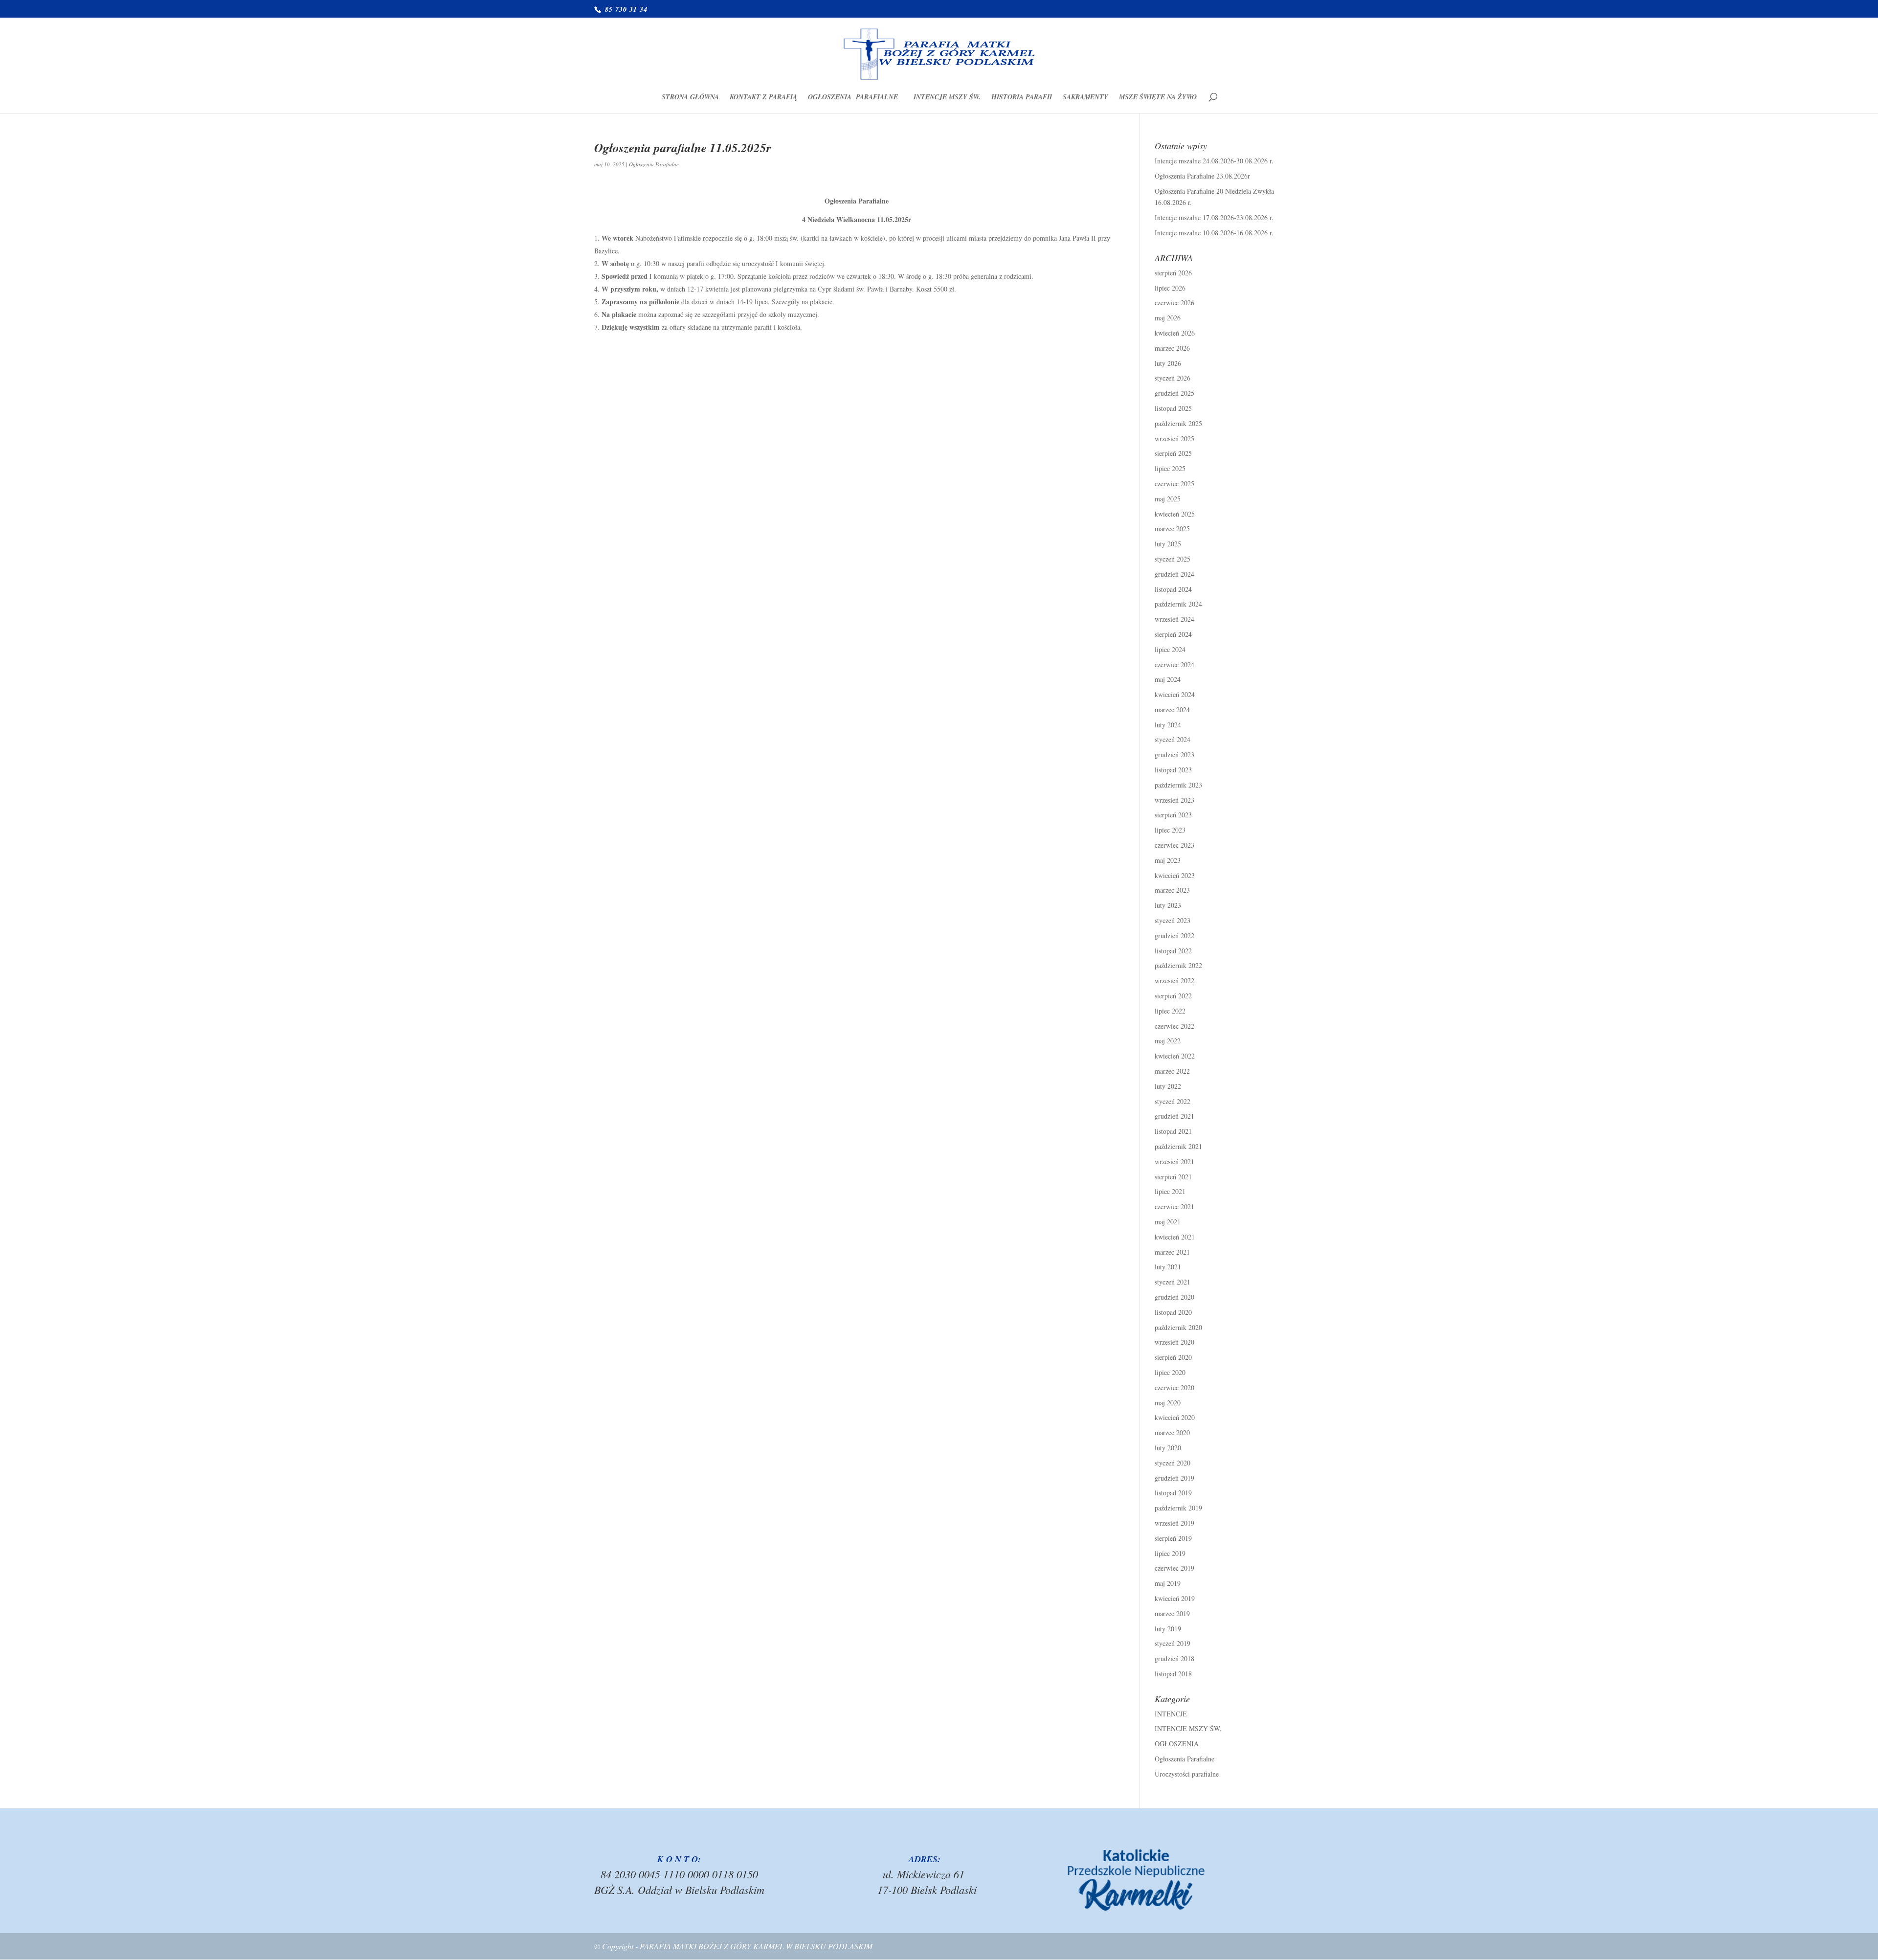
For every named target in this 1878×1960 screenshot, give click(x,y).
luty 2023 (1168, 905)
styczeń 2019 (1173, 1643)
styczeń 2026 (1173, 378)
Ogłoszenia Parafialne (855, 98)
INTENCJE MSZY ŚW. (947, 98)
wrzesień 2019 (1174, 1523)
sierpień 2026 (1173, 273)
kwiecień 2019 (1175, 1598)
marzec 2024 (1172, 710)
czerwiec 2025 (1174, 484)
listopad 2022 (1173, 951)
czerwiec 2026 (1174, 303)
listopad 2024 (1173, 589)
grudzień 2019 (1174, 1478)
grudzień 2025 (1174, 393)
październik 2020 (1178, 1327)
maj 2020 (1168, 1403)
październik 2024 (1178, 604)
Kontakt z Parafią (763, 98)
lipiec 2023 (1170, 830)
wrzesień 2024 (1174, 619)
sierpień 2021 (1173, 1177)
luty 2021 (1168, 1267)
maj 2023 (1168, 860)
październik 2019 (1178, 1508)
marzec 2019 (1172, 1613)
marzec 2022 (1172, 1071)
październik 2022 (1178, 965)
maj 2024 (1168, 679)
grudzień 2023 (1174, 755)
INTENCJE (1171, 1714)
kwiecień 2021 (1175, 1237)
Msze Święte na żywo (1158, 98)
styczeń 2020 (1173, 1463)
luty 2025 (1168, 544)
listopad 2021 (1173, 1131)
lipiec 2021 (1170, 1191)
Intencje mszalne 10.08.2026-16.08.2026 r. (1214, 233)
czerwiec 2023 (1174, 845)
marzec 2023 (1172, 890)
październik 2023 (1178, 785)
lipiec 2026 (1170, 288)
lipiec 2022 (1170, 1011)
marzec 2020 (1172, 1432)
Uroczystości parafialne (1187, 1774)
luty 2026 (1168, 363)
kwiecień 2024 (1175, 694)
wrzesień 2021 (1174, 1161)
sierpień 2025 (1173, 453)
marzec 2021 (1172, 1252)
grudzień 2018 (1174, 1658)
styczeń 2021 (1173, 1282)
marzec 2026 (1172, 348)
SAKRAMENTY (1085, 98)
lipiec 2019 (1170, 1553)
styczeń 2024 (1173, 739)
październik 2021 (1178, 1146)
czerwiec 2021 (1174, 1206)
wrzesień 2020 (1174, 1342)
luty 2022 (1168, 1086)
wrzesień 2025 (1174, 439)
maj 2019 (1168, 1583)
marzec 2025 (1172, 529)
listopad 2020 (1173, 1312)
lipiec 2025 (1170, 468)
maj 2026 (1168, 318)
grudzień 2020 (1174, 1297)
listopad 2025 (1173, 408)
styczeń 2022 (1173, 1101)
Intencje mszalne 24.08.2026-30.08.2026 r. (1214, 161)
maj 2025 (1168, 499)
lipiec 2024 (1170, 649)
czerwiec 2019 (1174, 1568)
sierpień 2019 (1173, 1538)
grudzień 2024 (1174, 574)
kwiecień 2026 (1175, 333)
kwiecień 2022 (1175, 1056)
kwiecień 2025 (1175, 514)
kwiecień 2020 (1175, 1417)
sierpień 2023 (1173, 815)
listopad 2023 (1173, 770)
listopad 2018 (1173, 1674)
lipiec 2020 (1170, 1372)
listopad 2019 (1173, 1493)
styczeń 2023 (1173, 920)
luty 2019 (1168, 1629)
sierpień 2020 (1173, 1357)
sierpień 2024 (1173, 634)
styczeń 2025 (1173, 559)
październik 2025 (1178, 423)
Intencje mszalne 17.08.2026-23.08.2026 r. (1214, 217)
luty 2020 (1168, 1448)
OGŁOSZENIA (1177, 1744)
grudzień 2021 (1174, 1116)
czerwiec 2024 (1174, 665)
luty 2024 (1168, 725)
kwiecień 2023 (1175, 875)
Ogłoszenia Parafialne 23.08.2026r (1202, 176)
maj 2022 (1168, 1041)
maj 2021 (1168, 1222)
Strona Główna (690, 98)
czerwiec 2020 (1174, 1387)
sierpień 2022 (1173, 996)
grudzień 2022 (1174, 935)
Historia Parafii (1022, 98)
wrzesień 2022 (1174, 980)
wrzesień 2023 (1174, 800)
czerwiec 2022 (1174, 1026)
